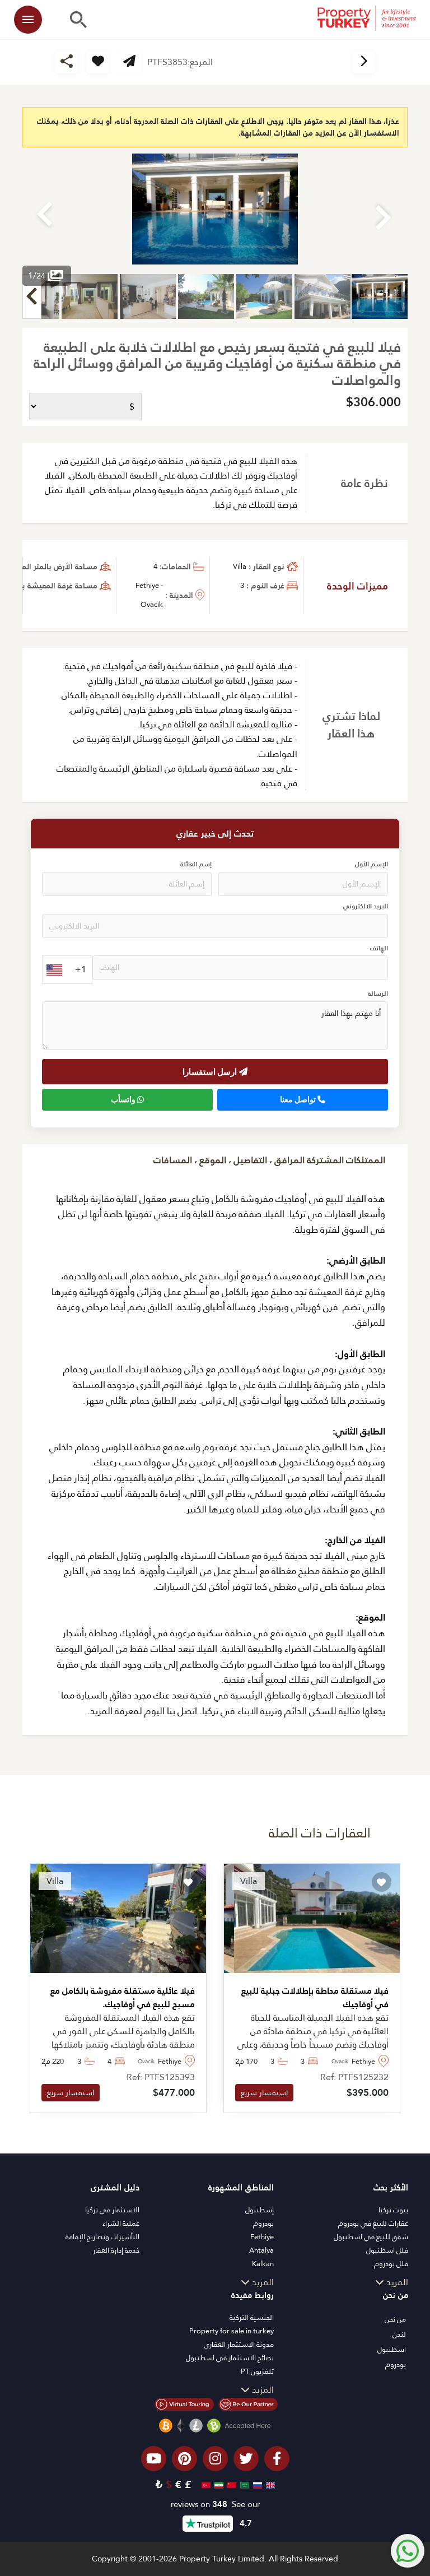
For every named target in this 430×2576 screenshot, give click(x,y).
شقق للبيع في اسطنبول (371, 2237)
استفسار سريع (264, 2092)
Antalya (261, 2250)
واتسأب (124, 1099)
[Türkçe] (205, 2484)
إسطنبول (260, 2210)
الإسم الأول (371, 864)
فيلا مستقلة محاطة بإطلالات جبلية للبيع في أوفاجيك (315, 1998)
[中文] (230, 2484)
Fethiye (262, 2237)
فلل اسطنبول (387, 2250)
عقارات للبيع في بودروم (373, 2223)
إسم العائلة (196, 864)
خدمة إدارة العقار (116, 2250)
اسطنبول (392, 2349)
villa (240, 566)
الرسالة (378, 994)
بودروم (263, 2223)
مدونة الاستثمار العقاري (239, 2344)
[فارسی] (218, 2484)
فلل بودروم (391, 2264)
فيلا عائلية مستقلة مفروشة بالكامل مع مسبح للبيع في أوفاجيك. (123, 1998)
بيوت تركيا (393, 2210)
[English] (269, 2484)
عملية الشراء (121, 2223)
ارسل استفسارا (211, 1071)
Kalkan (263, 2264)
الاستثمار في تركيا (112, 2210)
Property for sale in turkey (232, 2331)
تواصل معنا (299, 1099)
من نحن (395, 2319)
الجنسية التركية (252, 2317)
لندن (399, 2334)
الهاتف (379, 948)
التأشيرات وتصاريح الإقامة (102, 2237)
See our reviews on (215, 2505)
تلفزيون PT (257, 2371)
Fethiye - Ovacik (149, 595)
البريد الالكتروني (366, 906)
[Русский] (256, 2484)
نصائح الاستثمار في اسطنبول (230, 2358)
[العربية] (243, 2484)
